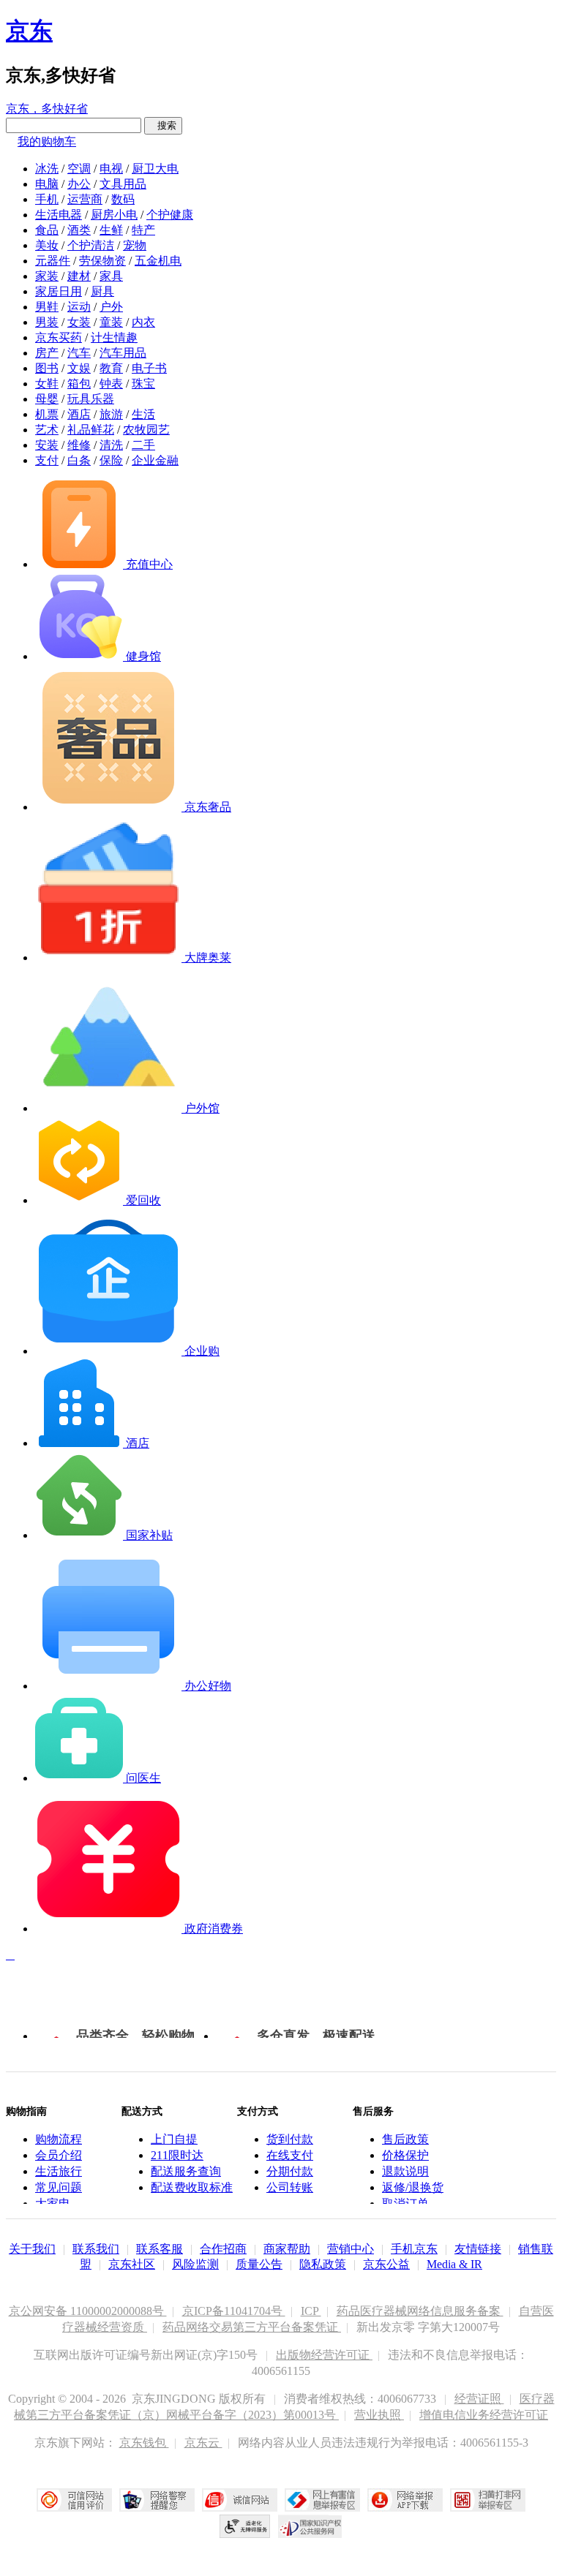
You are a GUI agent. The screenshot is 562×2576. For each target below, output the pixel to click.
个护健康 (170, 215)
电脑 (47, 184)
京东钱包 (144, 2443)
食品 (47, 230)
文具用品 (123, 184)
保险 (111, 460)
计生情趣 (114, 337)
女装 (79, 322)
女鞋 (47, 384)
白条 (79, 460)
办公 (79, 184)
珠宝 (143, 384)
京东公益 (386, 2264)
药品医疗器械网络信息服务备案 (420, 2311)
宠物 (135, 245)
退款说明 (405, 2171)
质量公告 (259, 2264)
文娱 (79, 368)
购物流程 (59, 2139)
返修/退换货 (413, 2187)
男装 (47, 322)
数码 (123, 199)
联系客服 (160, 2249)
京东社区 (132, 2264)
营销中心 (351, 2249)
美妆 (47, 245)
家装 (47, 276)
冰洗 (47, 169)
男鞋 (47, 307)
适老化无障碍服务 (245, 2526)
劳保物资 (102, 261)
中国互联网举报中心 (322, 2500)
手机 (47, 199)
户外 (111, 307)
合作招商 (223, 2249)
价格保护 (405, 2155)
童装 (111, 322)
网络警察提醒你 (157, 2500)
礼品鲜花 (91, 430)
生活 (143, 414)
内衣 (143, 322)
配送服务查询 (186, 2171)
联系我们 (96, 2249)
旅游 (111, 414)
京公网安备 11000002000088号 (88, 2311)
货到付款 (290, 2139)
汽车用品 (123, 353)
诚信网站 (240, 2500)
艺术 (47, 430)
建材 (79, 276)
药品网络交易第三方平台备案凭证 (252, 2327)
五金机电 (158, 261)
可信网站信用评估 (74, 2500)
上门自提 (174, 2139)
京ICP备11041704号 (234, 2311)
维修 (79, 445)
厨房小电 (114, 215)
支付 (47, 460)
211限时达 (177, 2155)
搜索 (163, 125)
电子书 (149, 368)
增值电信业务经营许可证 (484, 2415)
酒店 (79, 414)
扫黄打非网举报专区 (488, 2500)
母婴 (47, 399)
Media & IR (454, 2264)
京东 (29, 31)
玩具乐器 (91, 399)
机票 (47, 414)
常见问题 (59, 2187)
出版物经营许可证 (324, 2355)
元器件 (53, 261)
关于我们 (32, 2249)
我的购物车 (47, 141)
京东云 (203, 2443)
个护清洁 (91, 245)
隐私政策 (323, 2264)
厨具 (102, 291)
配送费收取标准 (192, 2187)
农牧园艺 (146, 430)
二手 (143, 445)
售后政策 (405, 2139)
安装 (47, 445)
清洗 (111, 445)
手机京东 (414, 2249)
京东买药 (59, 337)
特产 (143, 230)
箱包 (79, 384)
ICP (311, 2311)
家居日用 (59, 291)
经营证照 (479, 2399)
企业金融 (155, 460)
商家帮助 (287, 2249)
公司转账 (290, 2187)
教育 (111, 368)
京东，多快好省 (47, 109)
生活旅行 (59, 2171)
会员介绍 (59, 2155)
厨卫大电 (155, 169)
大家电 (53, 2203)
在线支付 (290, 2155)
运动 (79, 307)
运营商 (85, 199)
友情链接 (478, 2249)
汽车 (79, 353)
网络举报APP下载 (405, 2500)
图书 (47, 368)
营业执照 (379, 2415)
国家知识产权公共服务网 (310, 2526)
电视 (111, 169)
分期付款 (290, 2171)
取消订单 (405, 2203)
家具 (111, 276)
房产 (47, 353)
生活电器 (59, 215)
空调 (79, 169)
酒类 (79, 230)
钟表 (111, 384)
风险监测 (195, 2264)
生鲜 (111, 230)
